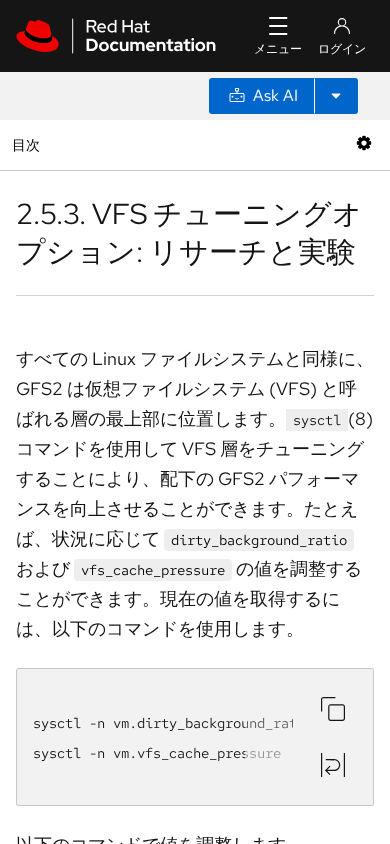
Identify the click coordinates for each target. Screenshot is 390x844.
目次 (28, 144)
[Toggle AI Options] (336, 96)
